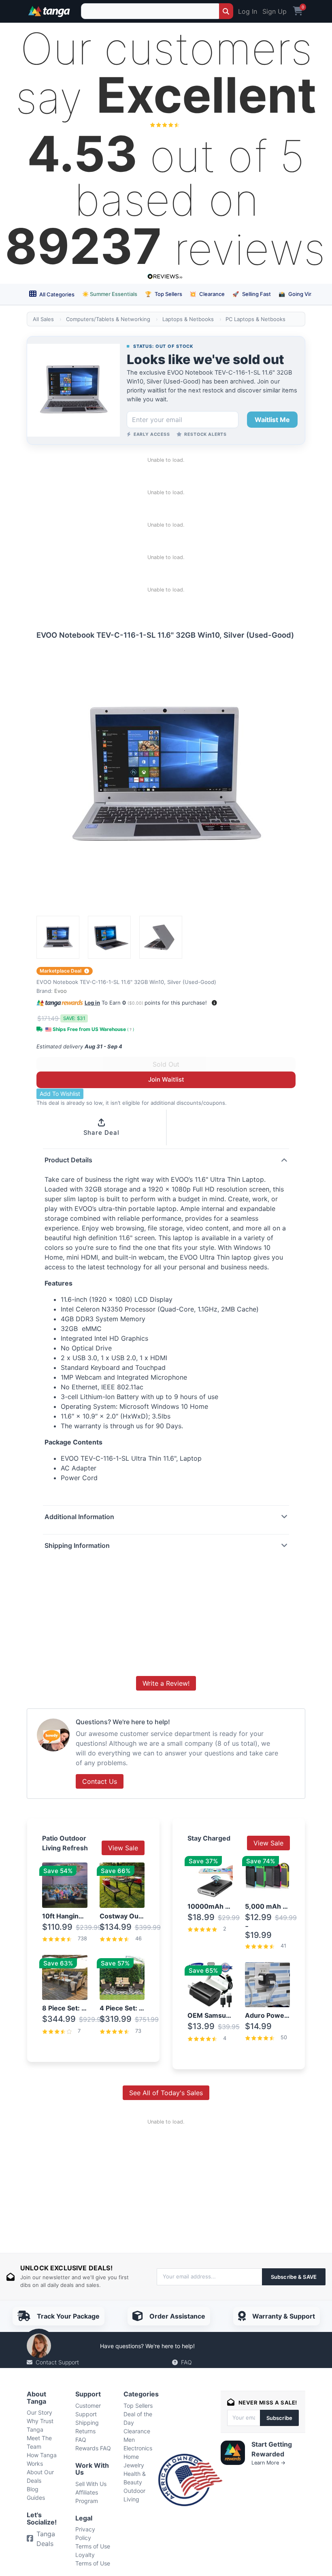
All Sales (43, 319)
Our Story (39, 2412)
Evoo (61, 991)
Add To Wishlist (60, 1094)
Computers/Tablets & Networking (108, 319)
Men (129, 2440)
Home (131, 2457)
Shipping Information (77, 1545)
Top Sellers (164, 294)
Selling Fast (252, 294)
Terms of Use (93, 2546)
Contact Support (57, 2362)
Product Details (68, 1160)
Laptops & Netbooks (188, 319)
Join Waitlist (166, 1079)
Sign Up (275, 11)
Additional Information (79, 1517)
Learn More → (268, 2463)
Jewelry (134, 2465)
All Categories (56, 294)
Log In (248, 11)
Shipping (87, 2423)
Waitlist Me (272, 420)
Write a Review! (166, 1683)
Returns (85, 2431)
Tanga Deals (46, 2539)
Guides (36, 2498)
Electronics (138, 2448)
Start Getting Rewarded (272, 2449)
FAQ (186, 2362)
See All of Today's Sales (166, 2093)
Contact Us (100, 1781)
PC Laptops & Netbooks (255, 319)
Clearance (207, 294)
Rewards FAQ (93, 2448)
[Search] (226, 11)
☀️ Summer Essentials (110, 294)
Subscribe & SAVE (294, 2277)
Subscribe (279, 2418)
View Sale (123, 1848)
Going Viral (297, 294)
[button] (214, 1003)
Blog (33, 2489)
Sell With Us (91, 2484)
